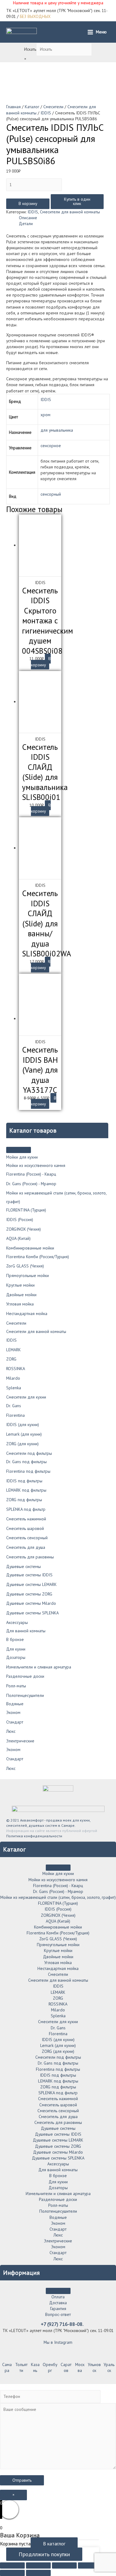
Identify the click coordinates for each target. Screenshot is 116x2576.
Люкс (11, 1731)
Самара (7, 2367)
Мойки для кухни (22, 1157)
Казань (35, 2367)
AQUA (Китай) (18, 1238)
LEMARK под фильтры (26, 1490)
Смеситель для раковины (30, 1557)
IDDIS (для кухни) (23, 1425)
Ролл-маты (16, 1686)
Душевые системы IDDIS (29, 1575)
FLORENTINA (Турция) (26, 1210)
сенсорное (51, 446)
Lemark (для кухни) (24, 1434)
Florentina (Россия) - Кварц (31, 1174)
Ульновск (94, 2367)
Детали (26, 224)
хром (45, 415)
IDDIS (11, 1340)
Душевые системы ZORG (29, 1594)
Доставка (58, 2303)
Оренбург (50, 2367)
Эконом (13, 1712)
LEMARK (13, 1350)
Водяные (15, 1704)
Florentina (15, 1415)
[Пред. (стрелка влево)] (12, 2573)
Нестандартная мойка (27, 1314)
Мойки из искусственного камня (36, 1165)
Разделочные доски (25, 1676)
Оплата (58, 2297)
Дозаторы (16, 1657)
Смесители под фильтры (29, 1453)
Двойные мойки (21, 1295)
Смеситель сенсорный (27, 1538)
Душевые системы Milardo (31, 1603)
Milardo (13, 1378)
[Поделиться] (38, 2565)
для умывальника (57, 430)
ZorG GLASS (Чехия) (25, 1266)
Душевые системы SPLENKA (32, 1613)
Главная (13, 107)
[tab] (64, 218)
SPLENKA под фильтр (26, 1509)
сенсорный (51, 494)
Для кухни (16, 1649)
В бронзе (15, 1639)
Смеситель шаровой (25, 1528)
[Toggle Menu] (19, 1150)
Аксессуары (17, 1622)
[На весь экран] (64, 2565)
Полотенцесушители (25, 1695)
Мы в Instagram (58, 2342)
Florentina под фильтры (28, 1471)
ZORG (11, 1359)
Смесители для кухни (26, 1397)
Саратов (66, 2367)
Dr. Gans (14, 1406)
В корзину (28, 203)
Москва (80, 2367)
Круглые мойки (20, 1285)
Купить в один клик (77, 201)
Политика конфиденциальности (34, 1836)
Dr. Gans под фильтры (26, 1462)
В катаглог (54, 2544)
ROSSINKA (16, 1369)
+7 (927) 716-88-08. (62, 2324)
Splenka (14, 1388)
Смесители (16, 1323)
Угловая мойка (20, 1304)
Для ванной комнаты (26, 1631)
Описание (28, 218)
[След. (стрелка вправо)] (38, 2573)
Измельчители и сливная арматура (39, 1667)
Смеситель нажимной (26, 1519)
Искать (30, 49)
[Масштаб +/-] (90, 2565)
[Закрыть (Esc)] (12, 2565)
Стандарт (15, 1722)
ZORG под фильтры (24, 1500)
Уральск (109, 2367)
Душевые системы (24, 1566)
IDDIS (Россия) (20, 1220)
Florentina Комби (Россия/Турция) (38, 1257)
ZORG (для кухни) (22, 1444)
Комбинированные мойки (30, 1248)
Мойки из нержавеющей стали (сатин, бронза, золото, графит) (58, 1897)
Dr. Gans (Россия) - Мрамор (31, 1184)
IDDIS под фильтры (24, 1481)
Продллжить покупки (44, 2554)
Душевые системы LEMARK (31, 1584)
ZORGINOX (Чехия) (24, 1229)
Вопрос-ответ (58, 2314)
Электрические (20, 1741)
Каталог (32, 107)
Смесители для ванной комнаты (36, 1331)
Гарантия (58, 2309)
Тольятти (21, 2367)
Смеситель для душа (26, 1547)
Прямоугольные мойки (28, 1275)
